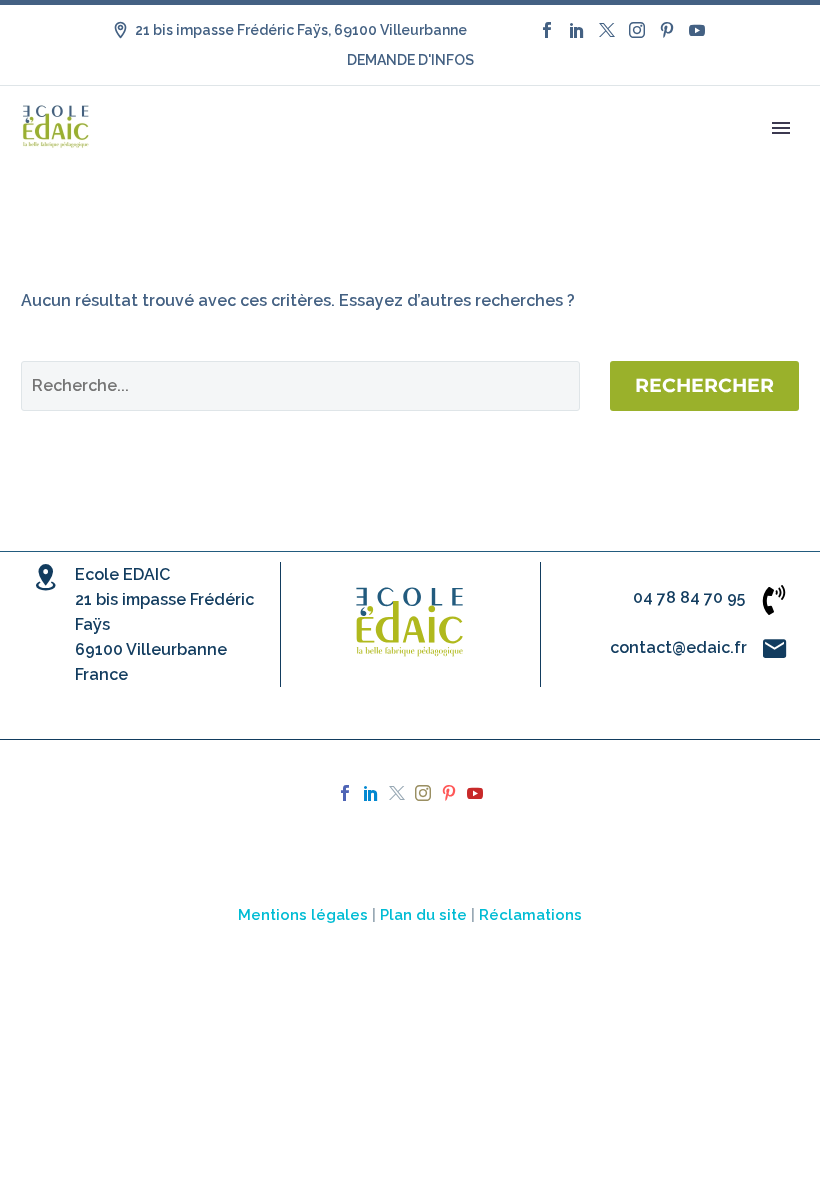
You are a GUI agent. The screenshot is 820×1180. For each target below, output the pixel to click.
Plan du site (423, 914)
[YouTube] (697, 30)
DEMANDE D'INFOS (410, 60)
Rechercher (704, 385)
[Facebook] (547, 30)
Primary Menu (781, 128)
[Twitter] (607, 30)
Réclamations (530, 914)
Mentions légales (303, 914)
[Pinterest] (667, 30)
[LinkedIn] (577, 30)
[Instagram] (637, 30)
